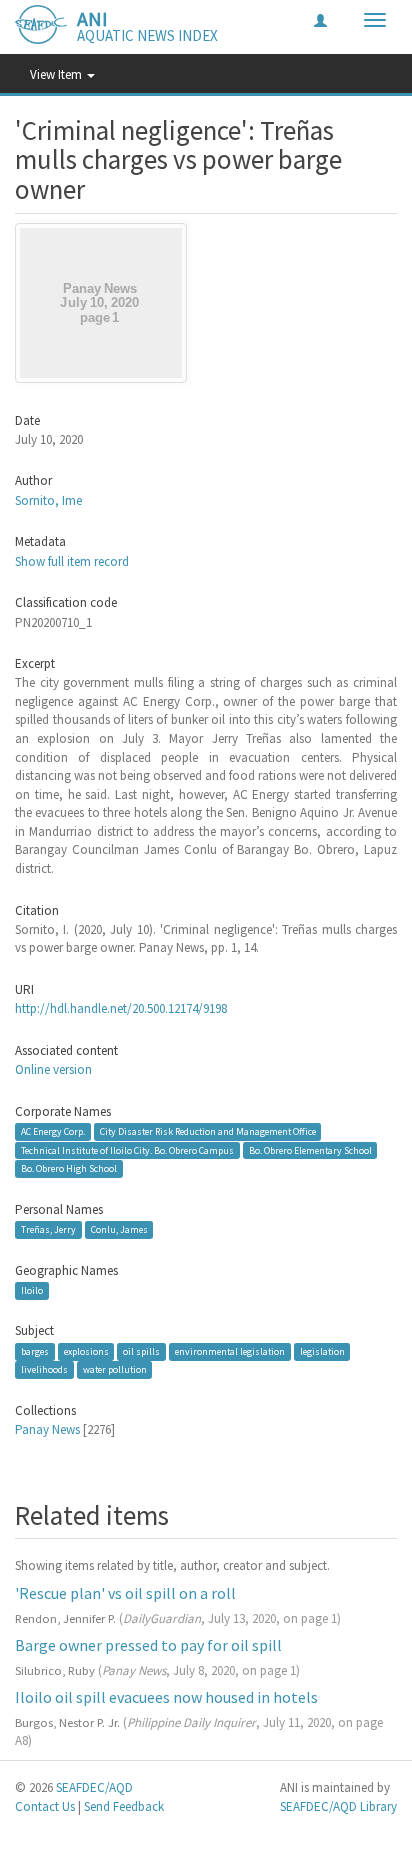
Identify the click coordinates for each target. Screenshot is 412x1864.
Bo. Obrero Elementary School (310, 1150)
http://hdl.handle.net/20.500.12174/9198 (121, 1008)
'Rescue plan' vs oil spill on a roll (125, 1593)
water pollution (115, 1369)
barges (35, 1351)
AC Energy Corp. (53, 1131)
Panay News (47, 1429)
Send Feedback (124, 1806)
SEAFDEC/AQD (94, 1787)
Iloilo (32, 1290)
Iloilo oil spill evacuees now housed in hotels (166, 1697)
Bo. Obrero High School (69, 1168)
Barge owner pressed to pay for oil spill (148, 1645)
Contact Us (45, 1806)
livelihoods (44, 1369)
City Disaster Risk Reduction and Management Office (208, 1131)
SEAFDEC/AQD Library (338, 1806)
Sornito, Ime (48, 500)
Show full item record (72, 561)
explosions (86, 1351)
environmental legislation (230, 1351)
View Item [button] (57, 74)
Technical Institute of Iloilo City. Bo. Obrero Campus (127, 1150)
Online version (53, 1069)
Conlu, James (119, 1229)
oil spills (141, 1351)
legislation (322, 1351)
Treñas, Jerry (48, 1229)
